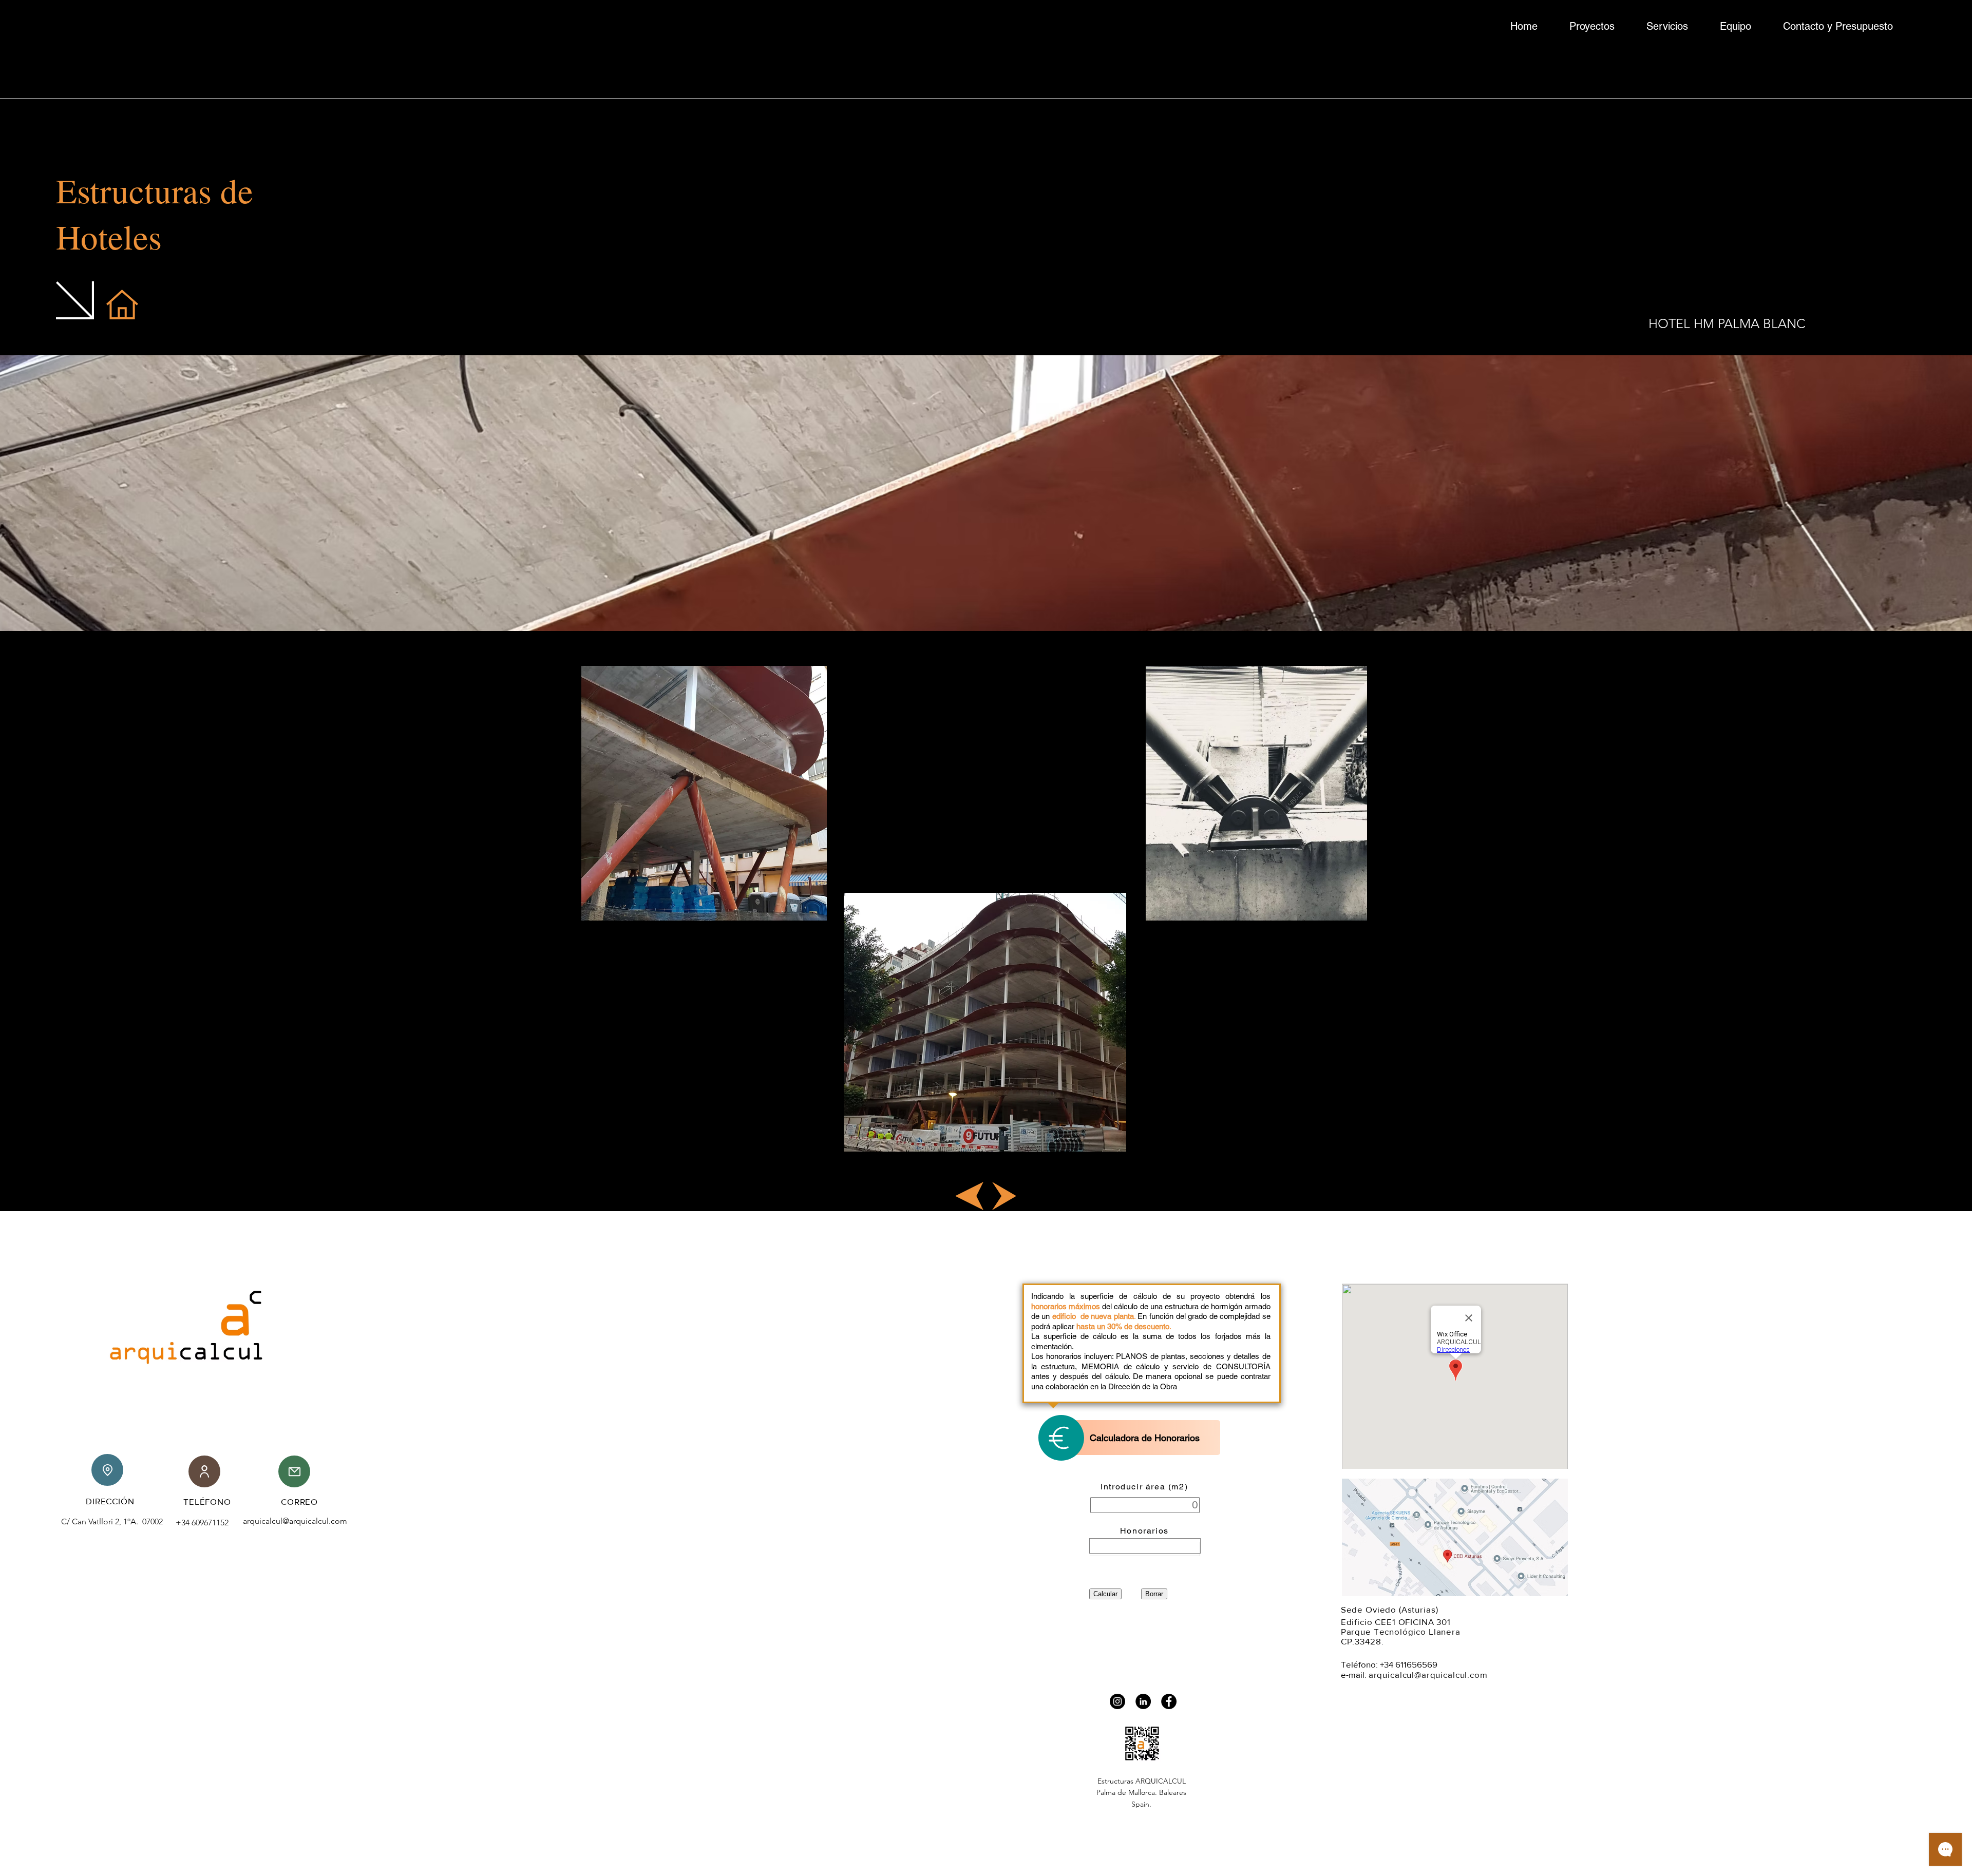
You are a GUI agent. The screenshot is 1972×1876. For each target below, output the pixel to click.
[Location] (107, 1470)
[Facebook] (1169, 1701)
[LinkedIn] (1143, 1701)
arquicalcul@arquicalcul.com (295, 1521)
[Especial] (1145, 1546)
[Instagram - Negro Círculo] (1117, 1701)
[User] (204, 1471)
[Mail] (294, 1471)
